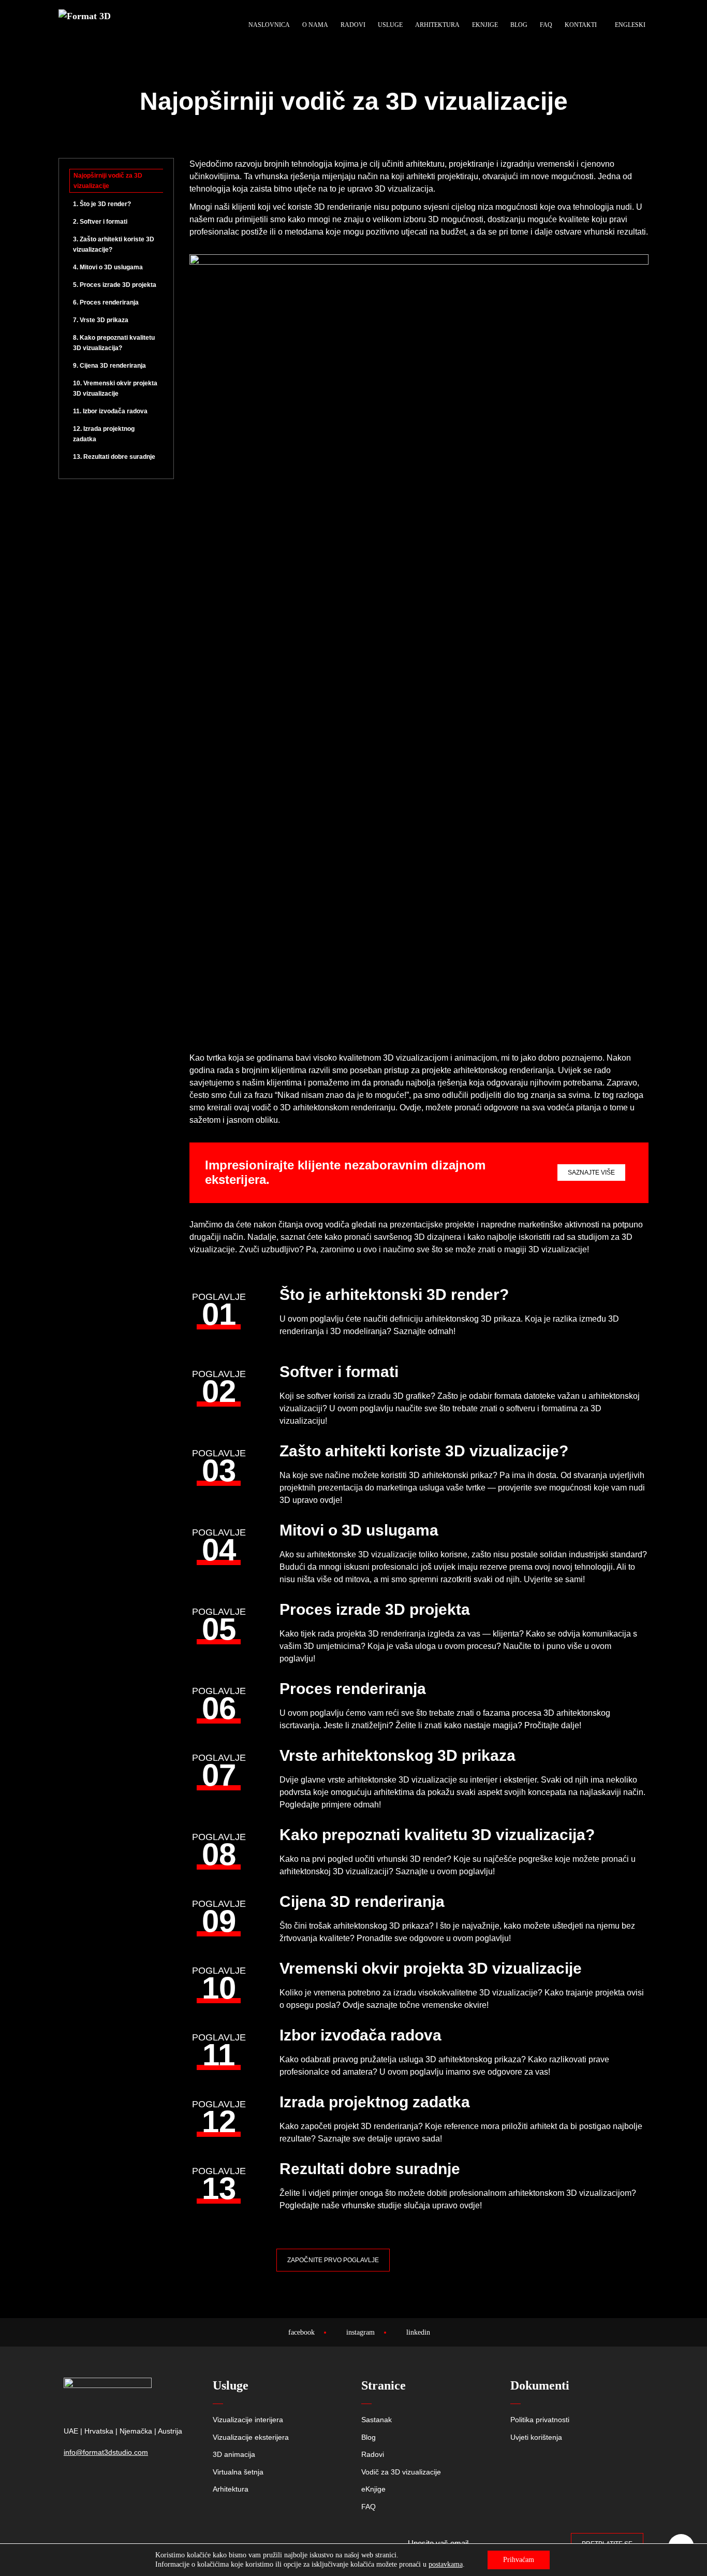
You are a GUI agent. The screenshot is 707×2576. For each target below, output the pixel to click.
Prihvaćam (519, 2560)
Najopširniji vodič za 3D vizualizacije (108, 181)
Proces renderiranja (353, 1689)
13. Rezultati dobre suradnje (114, 457)
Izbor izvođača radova (360, 2035)
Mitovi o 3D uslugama (359, 1530)
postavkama (446, 2564)
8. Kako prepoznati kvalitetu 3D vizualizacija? (114, 343)
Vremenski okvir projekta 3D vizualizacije (431, 1968)
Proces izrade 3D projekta (375, 1609)
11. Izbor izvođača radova (110, 411)
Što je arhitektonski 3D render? (394, 1294)
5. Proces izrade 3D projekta (115, 285)
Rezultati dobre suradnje (370, 2169)
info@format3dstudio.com (106, 2452)
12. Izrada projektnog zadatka (104, 434)
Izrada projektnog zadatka (375, 2102)
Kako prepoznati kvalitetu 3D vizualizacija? (437, 1835)
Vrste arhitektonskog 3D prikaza (397, 1755)
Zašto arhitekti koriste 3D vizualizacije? (424, 1451)
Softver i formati (339, 1372)
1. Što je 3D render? (102, 204)
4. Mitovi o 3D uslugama (108, 267)
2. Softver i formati (100, 222)
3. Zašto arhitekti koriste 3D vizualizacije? (114, 244)
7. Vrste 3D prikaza (101, 320)
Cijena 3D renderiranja (362, 1901)
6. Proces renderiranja (106, 302)
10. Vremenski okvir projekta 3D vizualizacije (115, 388)
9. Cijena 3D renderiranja (109, 366)
